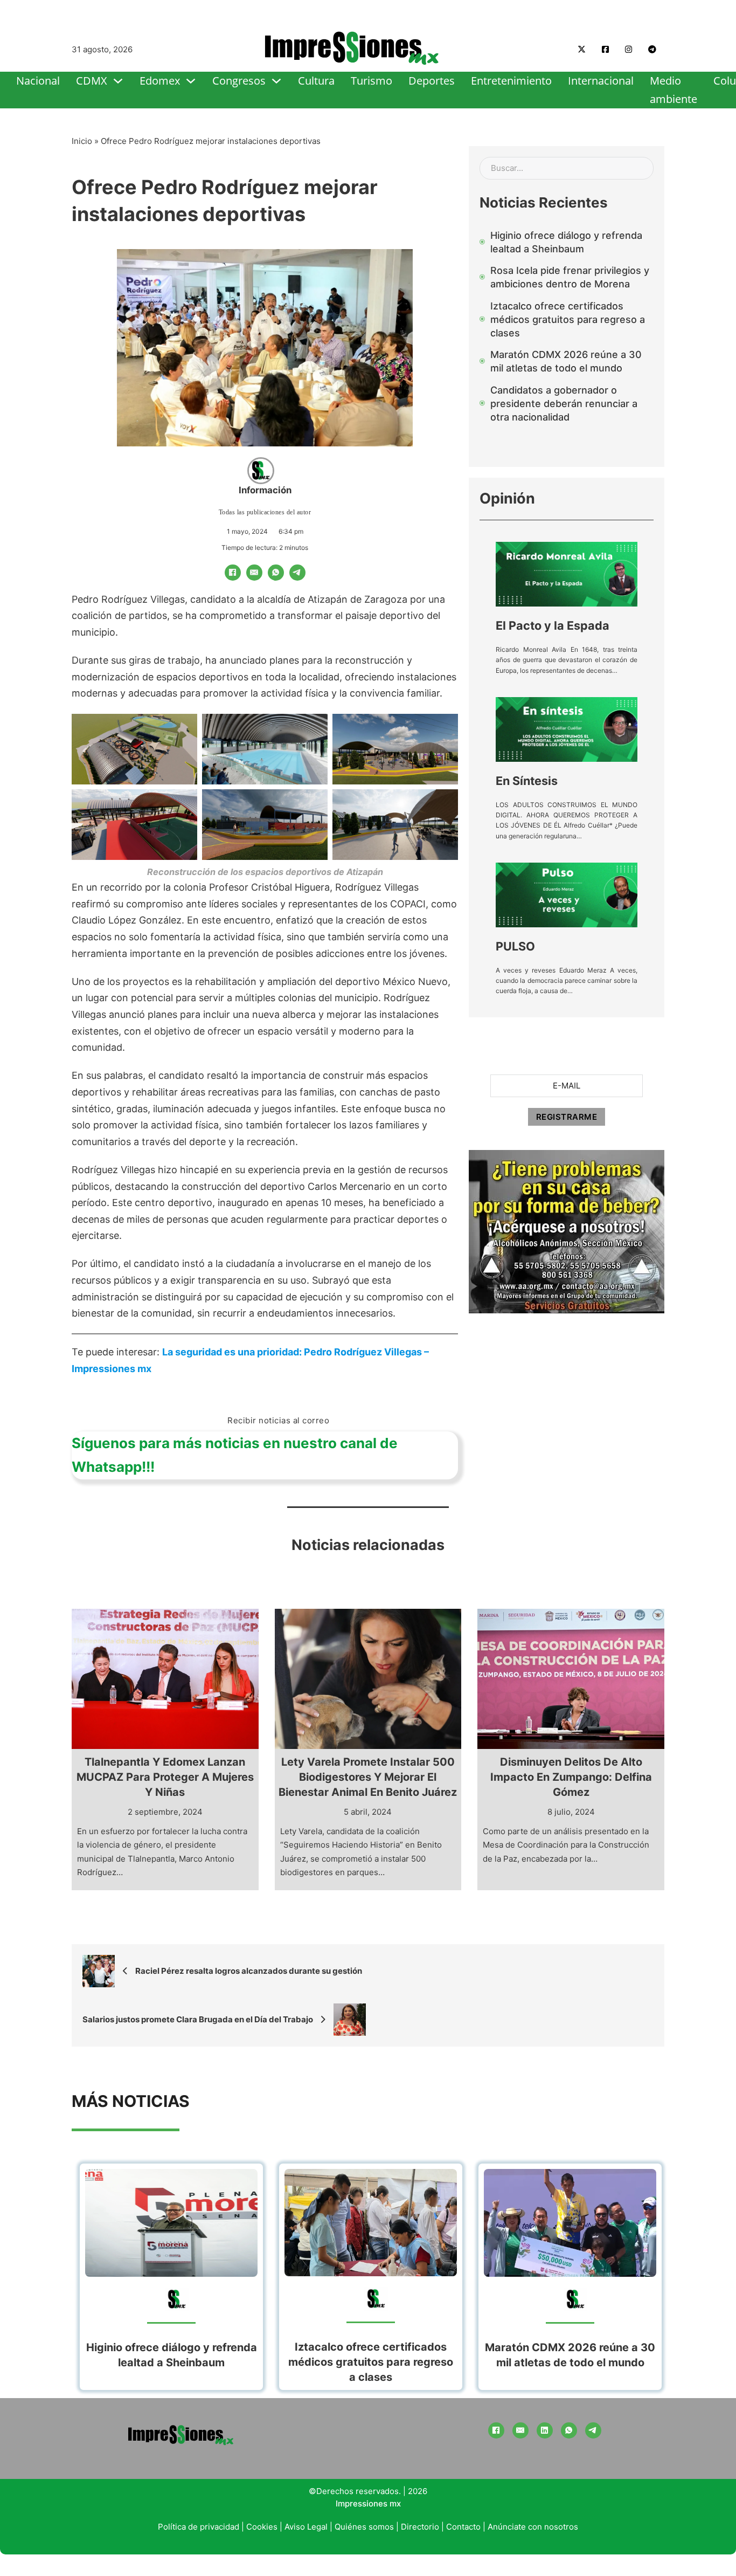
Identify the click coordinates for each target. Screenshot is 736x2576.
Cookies (262, 2527)
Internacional (601, 81)
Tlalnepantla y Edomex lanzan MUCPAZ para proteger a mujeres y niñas (165, 1777)
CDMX (92, 81)
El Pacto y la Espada (553, 625)
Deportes (432, 81)
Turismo (372, 81)
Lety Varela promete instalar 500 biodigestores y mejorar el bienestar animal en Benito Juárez (368, 1777)
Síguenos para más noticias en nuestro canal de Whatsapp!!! (235, 1455)
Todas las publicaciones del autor (265, 512)
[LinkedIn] (545, 2430)
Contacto (463, 2527)
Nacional (38, 81)
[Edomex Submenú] (191, 81)
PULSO (515, 946)
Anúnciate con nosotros (533, 2527)
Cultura (316, 81)
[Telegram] (297, 573)
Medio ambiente (673, 90)
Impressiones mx (368, 2503)
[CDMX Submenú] (118, 81)
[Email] (254, 573)
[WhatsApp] (276, 573)
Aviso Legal (306, 2527)
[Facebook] (233, 573)
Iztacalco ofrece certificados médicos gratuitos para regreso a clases (371, 2362)
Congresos (239, 81)
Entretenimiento (511, 81)
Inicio (82, 141)
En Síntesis (527, 781)
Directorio (420, 2527)
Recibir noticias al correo (278, 1420)
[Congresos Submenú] (276, 81)
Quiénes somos (364, 2527)
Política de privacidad (199, 2527)
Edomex (160, 81)
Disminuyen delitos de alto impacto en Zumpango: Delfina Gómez (571, 1777)
